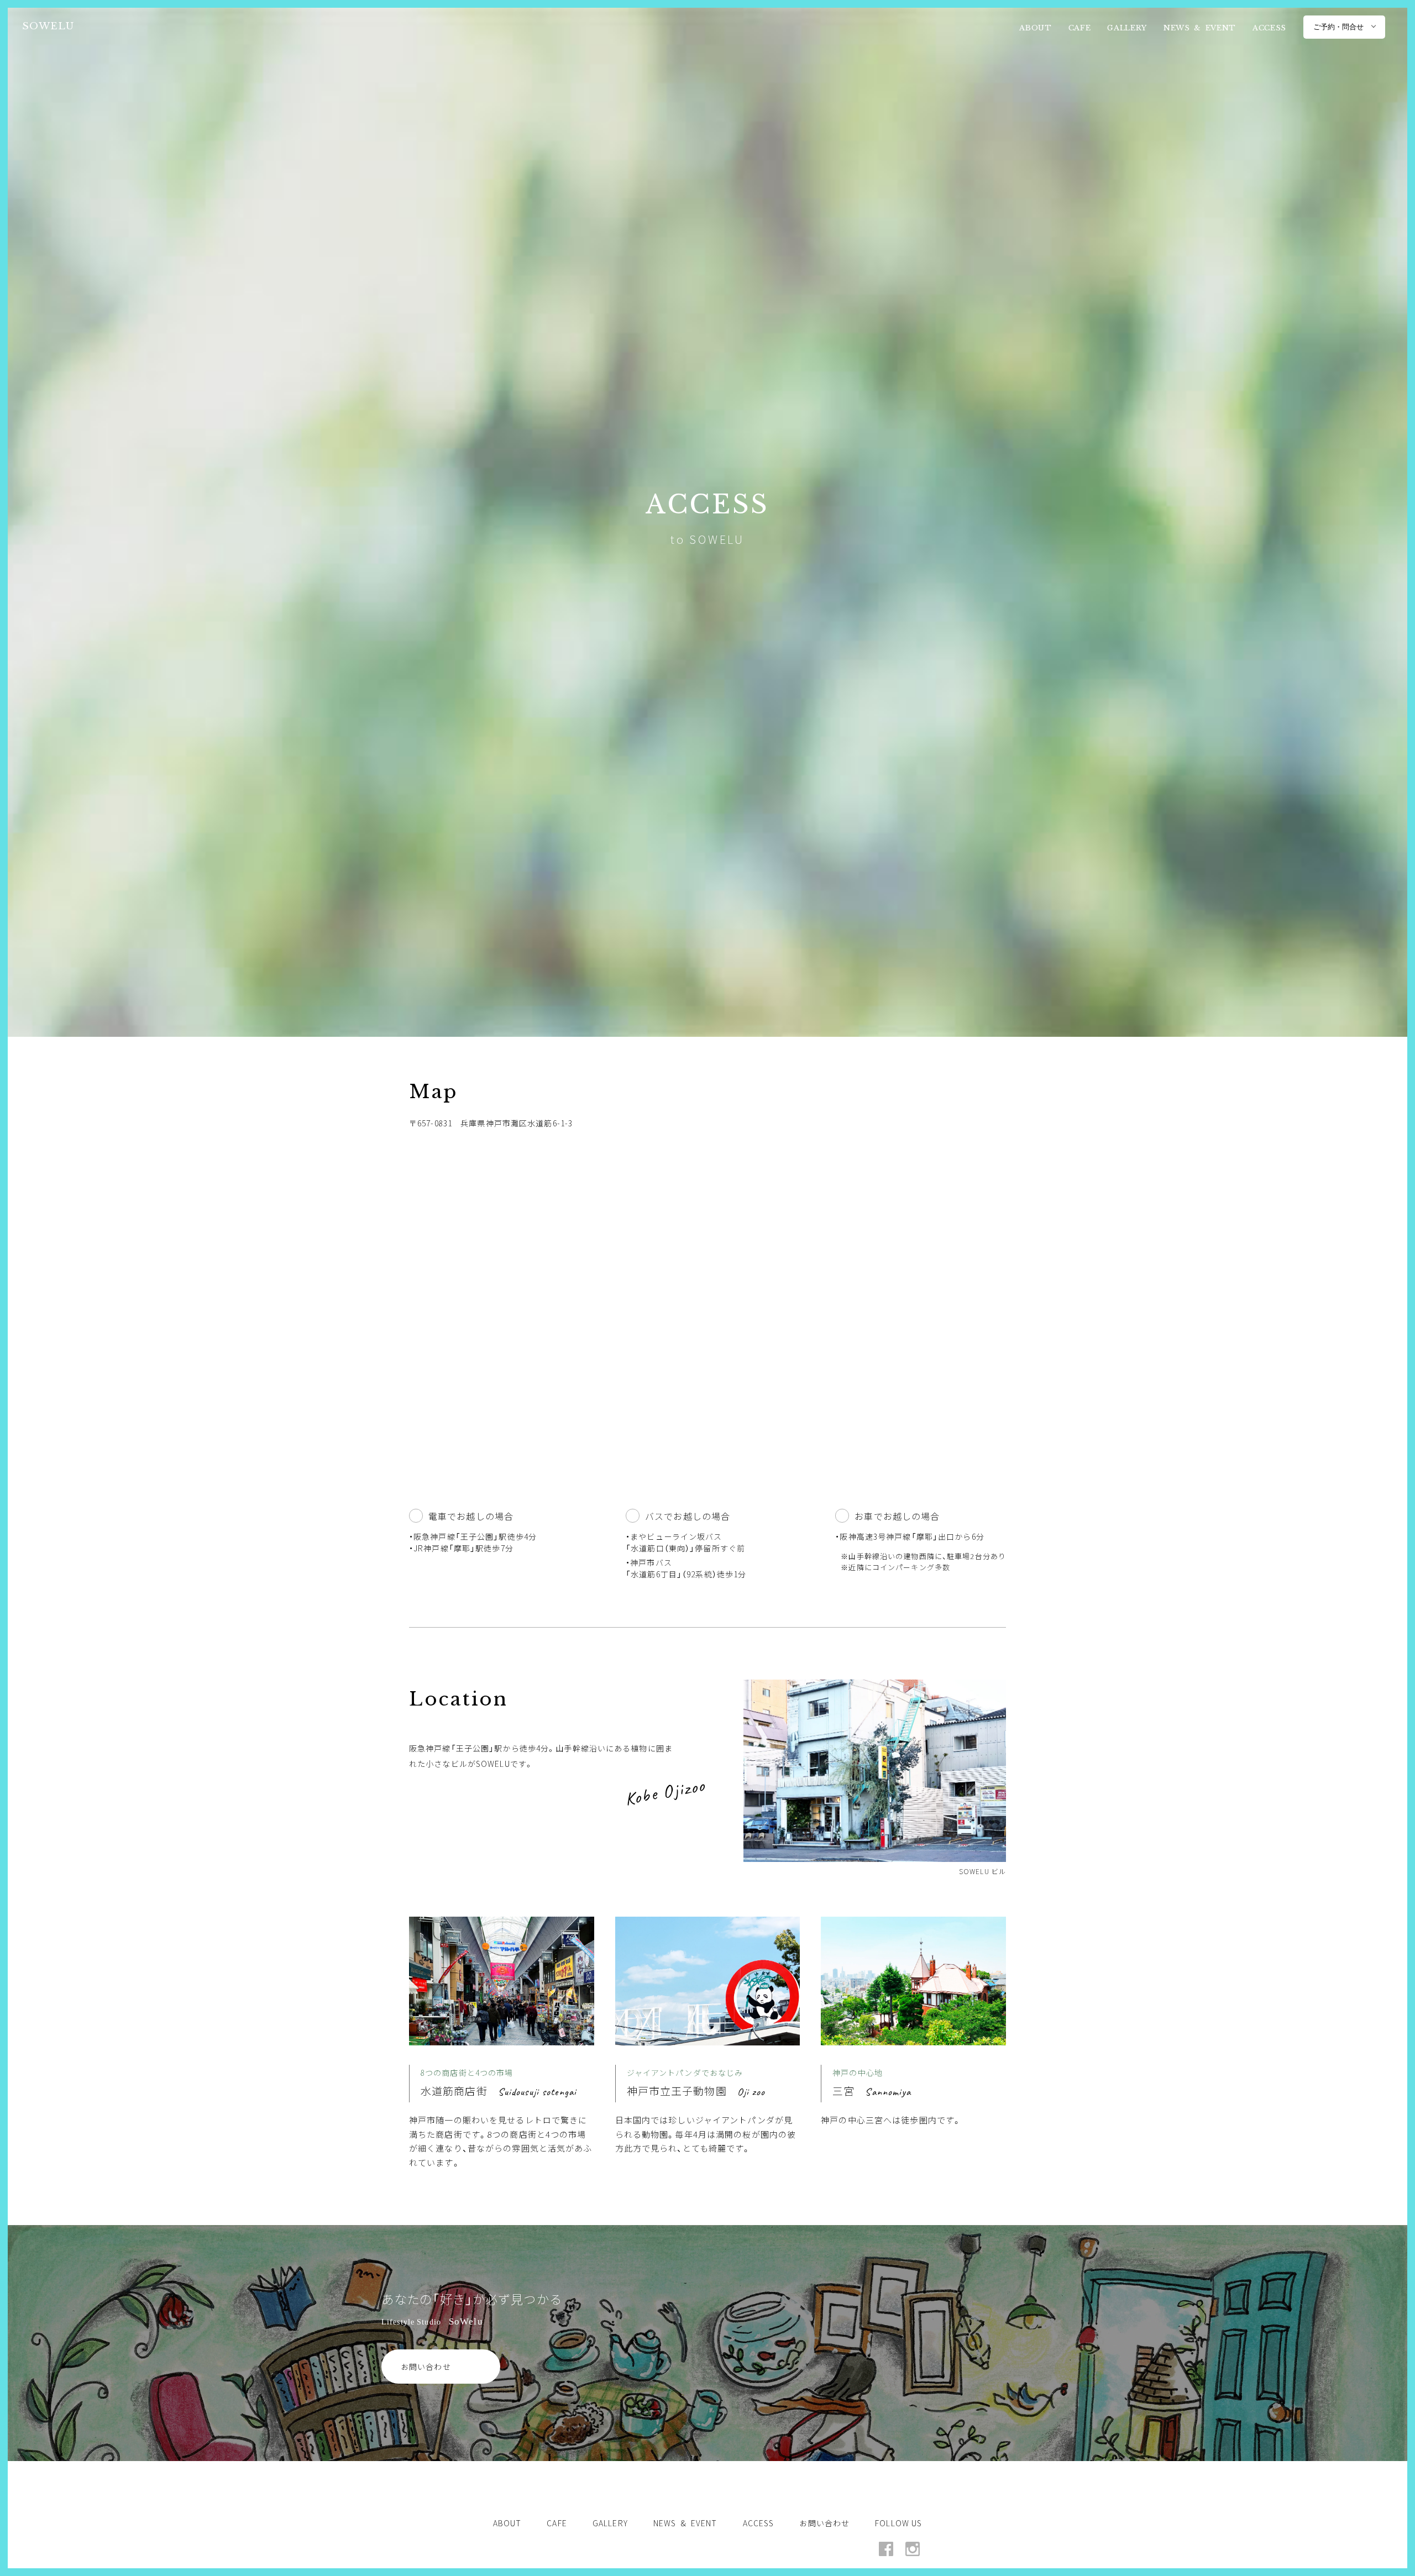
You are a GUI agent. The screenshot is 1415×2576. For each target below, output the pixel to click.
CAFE (1080, 28)
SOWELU (48, 25)
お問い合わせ (426, 2367)
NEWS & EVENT (1200, 28)
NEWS (685, 2523)
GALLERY (1127, 28)
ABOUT (1035, 28)
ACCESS (1269, 28)
